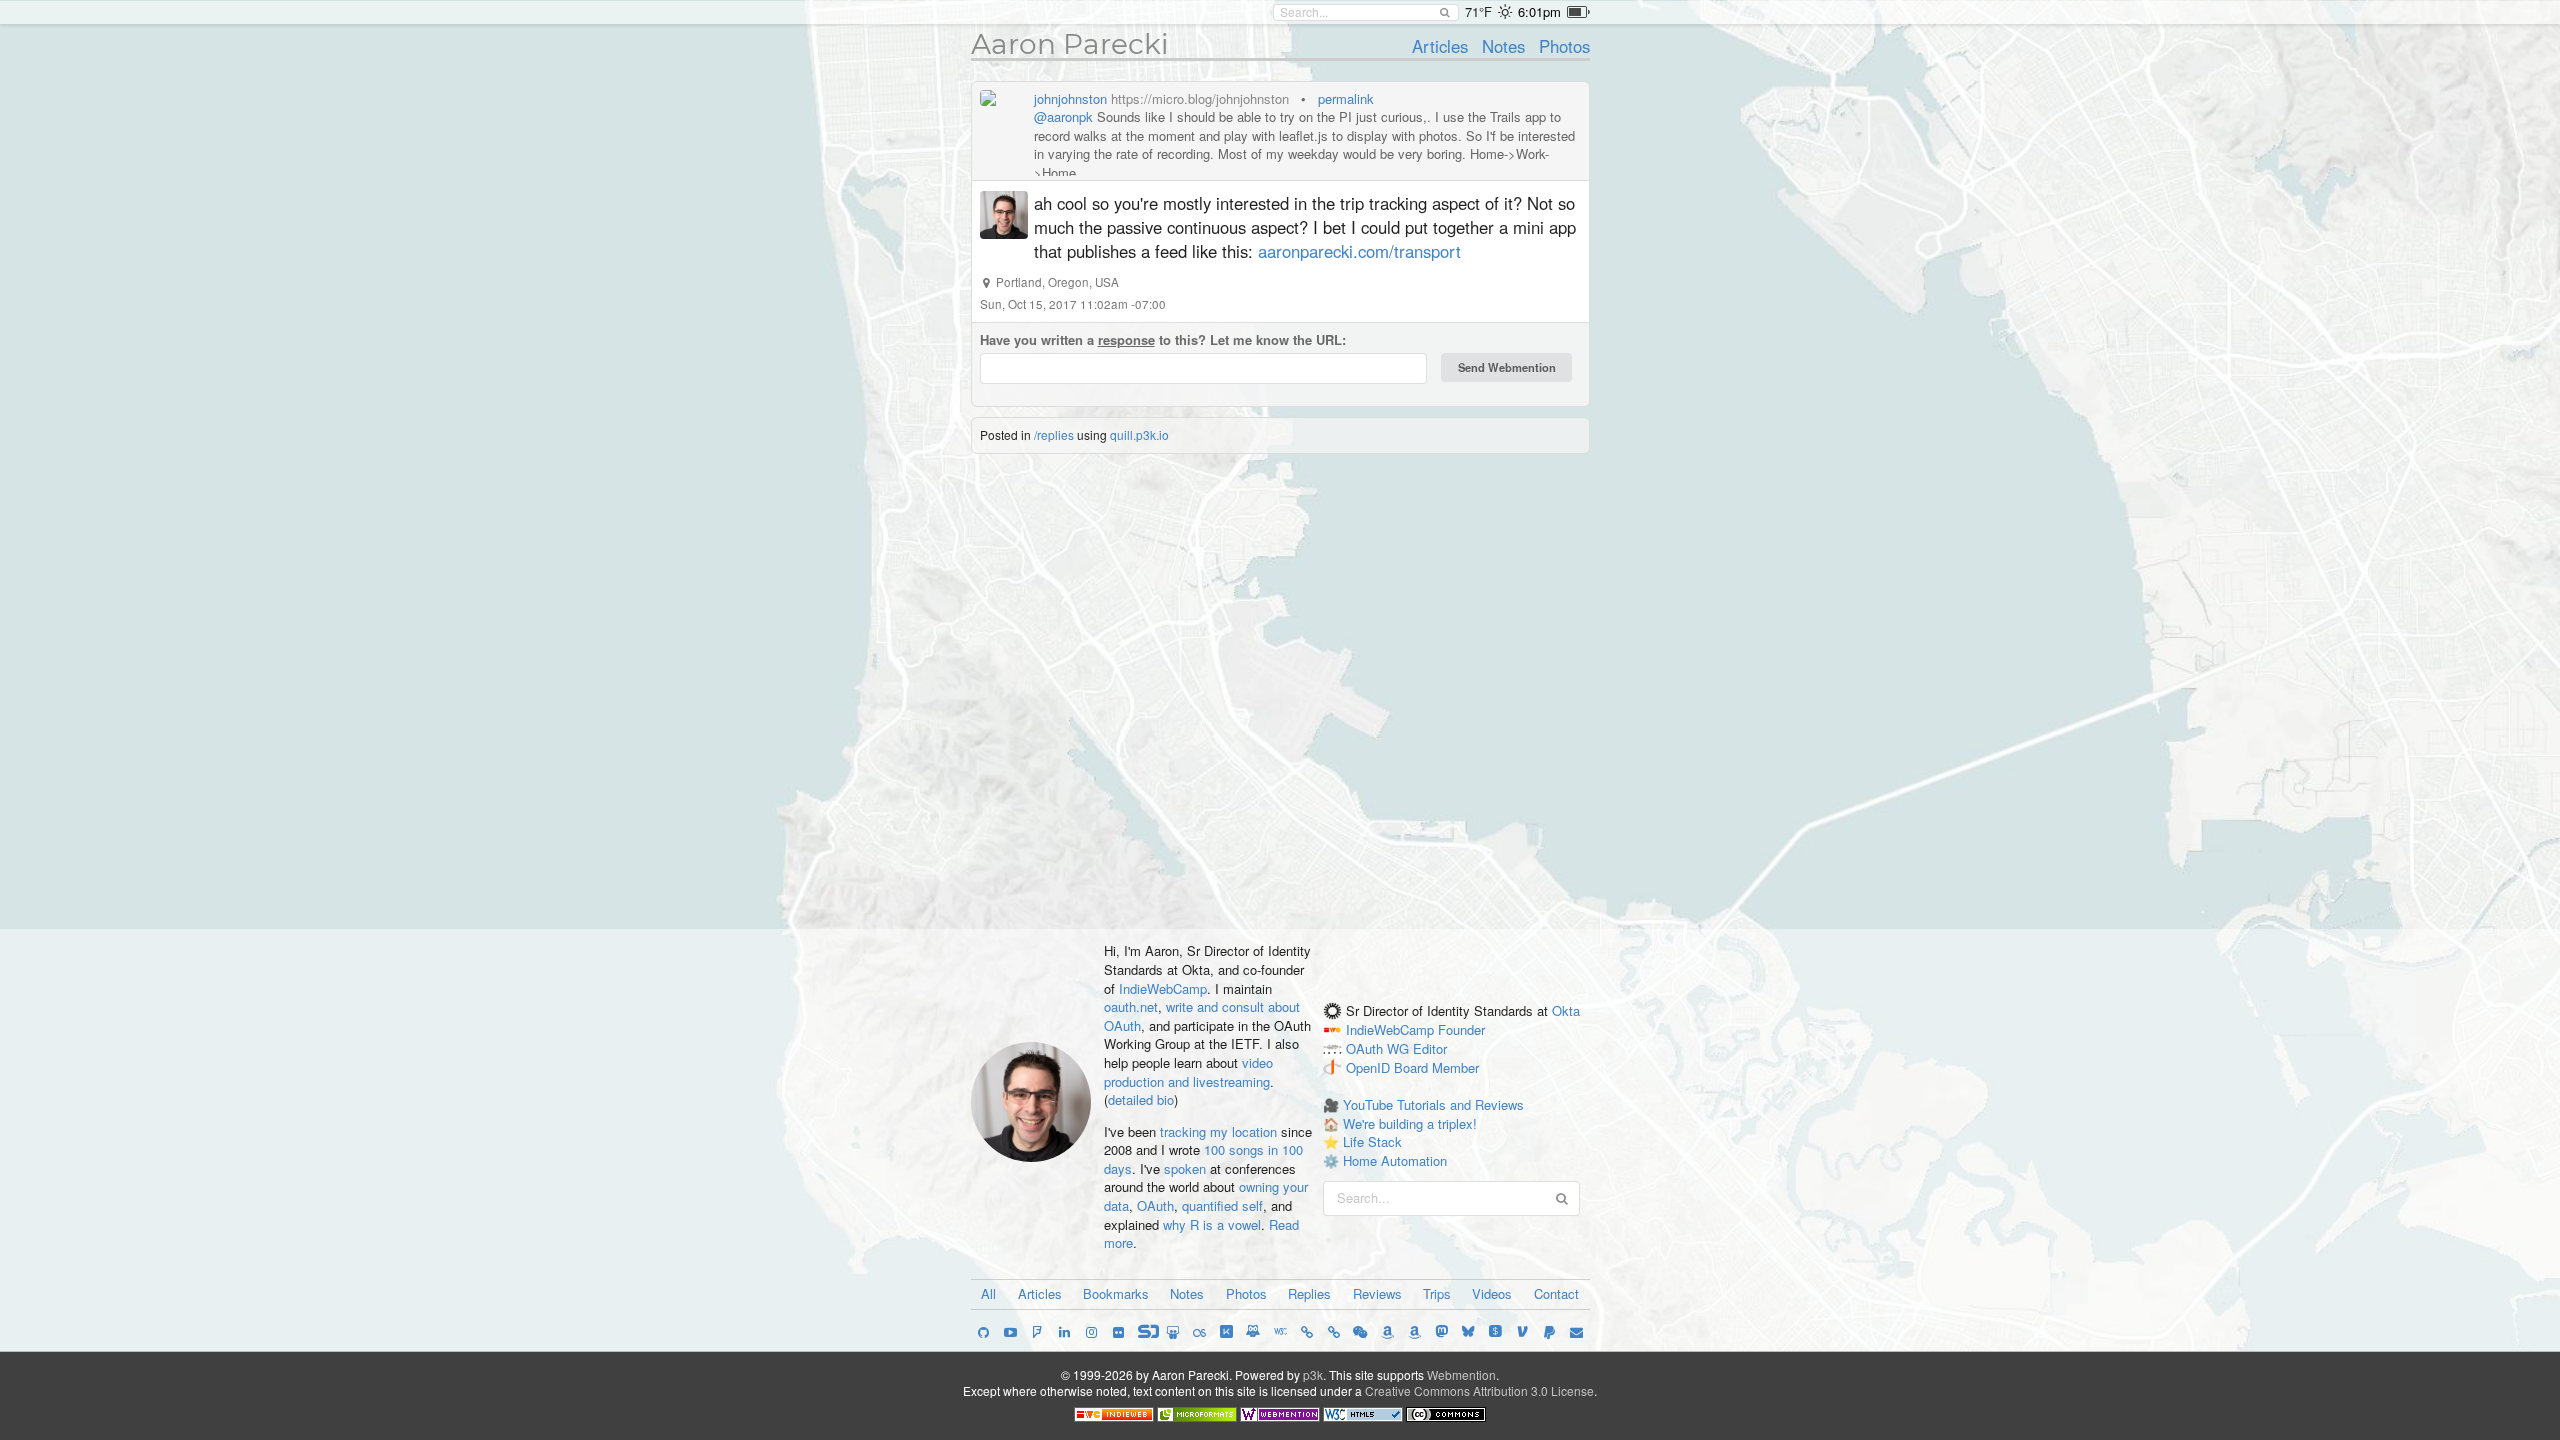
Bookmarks (1116, 1293)
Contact (1556, 1293)
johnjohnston (1070, 98)
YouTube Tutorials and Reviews (1433, 1104)
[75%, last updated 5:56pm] (1578, 12)
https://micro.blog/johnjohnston (1200, 98)
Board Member (1436, 1067)
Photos (1564, 46)
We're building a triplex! (1410, 1123)
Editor (1430, 1048)
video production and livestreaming (1188, 1072)
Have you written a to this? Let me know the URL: (1163, 340)
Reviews (1377, 1293)
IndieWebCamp (1163, 988)
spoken (1185, 1168)
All (988, 1293)
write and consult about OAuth (1202, 1016)
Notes (1503, 46)
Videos (1492, 1293)
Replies (1309, 1293)
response (1126, 339)
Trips (1437, 1293)
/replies (1054, 434)
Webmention (1461, 1374)
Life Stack (1372, 1141)
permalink (1346, 98)
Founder (1461, 1029)
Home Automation (1395, 1160)
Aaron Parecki (1070, 44)
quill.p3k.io (1139, 434)
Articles (1440, 46)
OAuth (1155, 1205)
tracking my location (1218, 1131)
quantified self (1222, 1205)
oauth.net (1131, 1006)
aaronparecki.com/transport (1359, 251)
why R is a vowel (1212, 1224)
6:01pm (1539, 11)
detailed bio (1141, 1099)
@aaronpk (1063, 116)
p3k (1313, 1374)
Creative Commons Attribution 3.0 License (1479, 1390)
